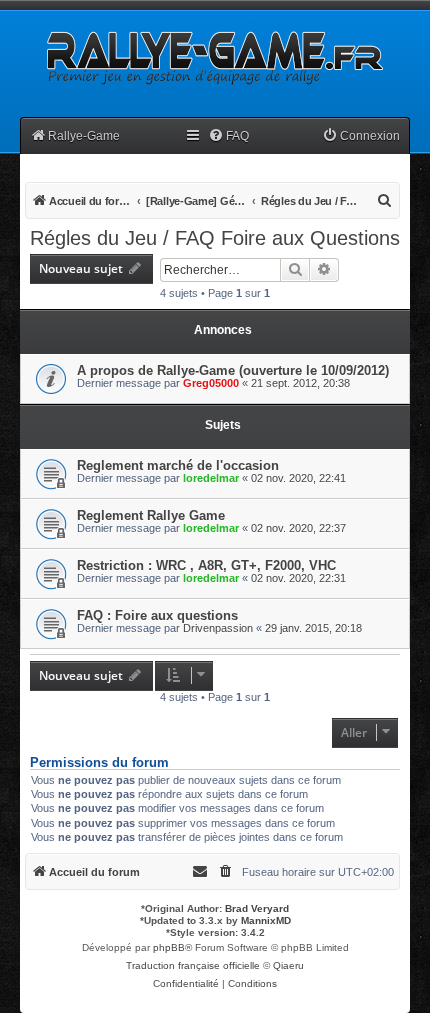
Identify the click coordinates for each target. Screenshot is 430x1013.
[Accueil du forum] (213, 57)
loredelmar (211, 478)
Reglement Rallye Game (151, 515)
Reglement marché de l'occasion (178, 465)
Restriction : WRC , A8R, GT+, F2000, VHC (206, 565)
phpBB (169, 947)
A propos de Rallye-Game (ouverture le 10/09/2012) (233, 370)
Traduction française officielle (193, 965)
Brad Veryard (257, 908)
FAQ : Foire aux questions (157, 615)
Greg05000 (211, 383)
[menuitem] (228, 136)
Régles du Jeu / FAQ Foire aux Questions (215, 238)
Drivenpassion (218, 628)
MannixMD (266, 920)
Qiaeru (288, 965)
